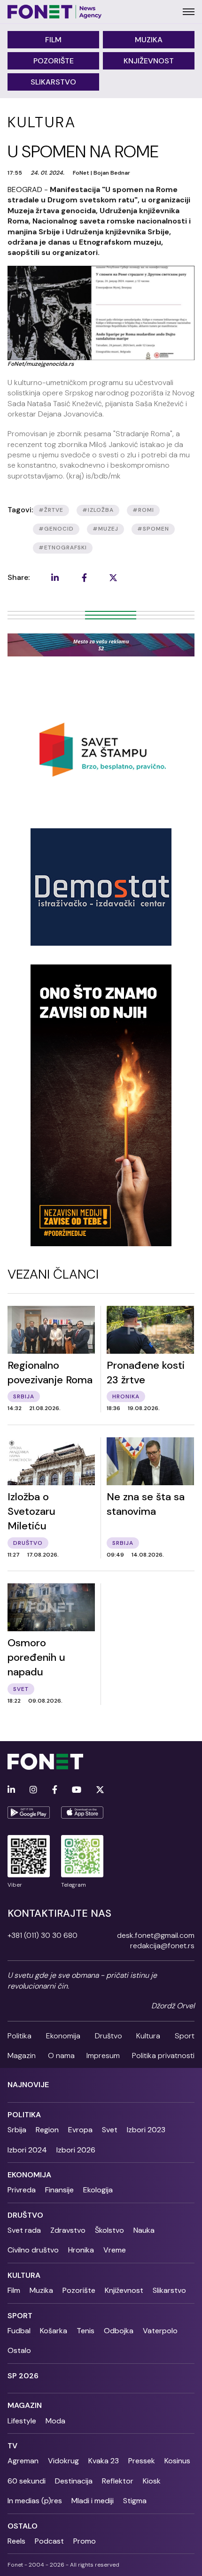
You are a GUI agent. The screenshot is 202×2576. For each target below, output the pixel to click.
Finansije (59, 2190)
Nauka (144, 2230)
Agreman (23, 2461)
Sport (185, 2036)
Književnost (149, 61)
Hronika (81, 2250)
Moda (55, 2421)
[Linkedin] (11, 1790)
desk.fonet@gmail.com (156, 1935)
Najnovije (28, 2085)
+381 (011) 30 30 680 (43, 1935)
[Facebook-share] (84, 578)
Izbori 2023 (146, 2130)
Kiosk (152, 2481)
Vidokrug (63, 2461)
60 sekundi (27, 2481)
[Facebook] (55, 1790)
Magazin (22, 2055)
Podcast (49, 2541)
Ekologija (98, 2190)
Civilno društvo (33, 2250)
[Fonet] (55, 12)
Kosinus (177, 2461)
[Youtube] (77, 1790)
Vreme (115, 2250)
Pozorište (54, 61)
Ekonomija (63, 2036)
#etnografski (63, 548)
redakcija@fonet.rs (162, 1946)
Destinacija (74, 2481)
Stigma (135, 2501)
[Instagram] (33, 1790)
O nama (61, 2055)
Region (47, 2130)
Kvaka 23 (104, 2461)
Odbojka (119, 2331)
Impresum (103, 2055)
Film (53, 40)
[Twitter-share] (113, 578)
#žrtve (51, 510)
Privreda (22, 2190)
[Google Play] (29, 1812)
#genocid (56, 529)
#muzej (105, 529)
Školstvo (109, 2230)
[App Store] (82, 1812)
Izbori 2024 (27, 2150)
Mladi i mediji (93, 2501)
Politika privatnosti (163, 2055)
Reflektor (118, 2481)
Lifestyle (22, 2421)
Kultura (148, 2036)
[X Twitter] (100, 1790)
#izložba (98, 510)
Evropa (80, 2130)
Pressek (142, 2461)
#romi (143, 510)
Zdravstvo (68, 2230)
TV (12, 2446)
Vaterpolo (160, 2331)
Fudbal (19, 2331)
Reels (16, 2541)
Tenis (85, 2331)
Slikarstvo (53, 82)
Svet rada (24, 2230)
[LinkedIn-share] (55, 578)
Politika (19, 2036)
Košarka (54, 2331)
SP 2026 (23, 2376)
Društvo (109, 2036)
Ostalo (19, 2350)
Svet (110, 2130)
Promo (85, 2541)
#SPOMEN (153, 529)
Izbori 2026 (76, 2150)
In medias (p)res (35, 2501)
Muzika (149, 40)
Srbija (17, 2130)
